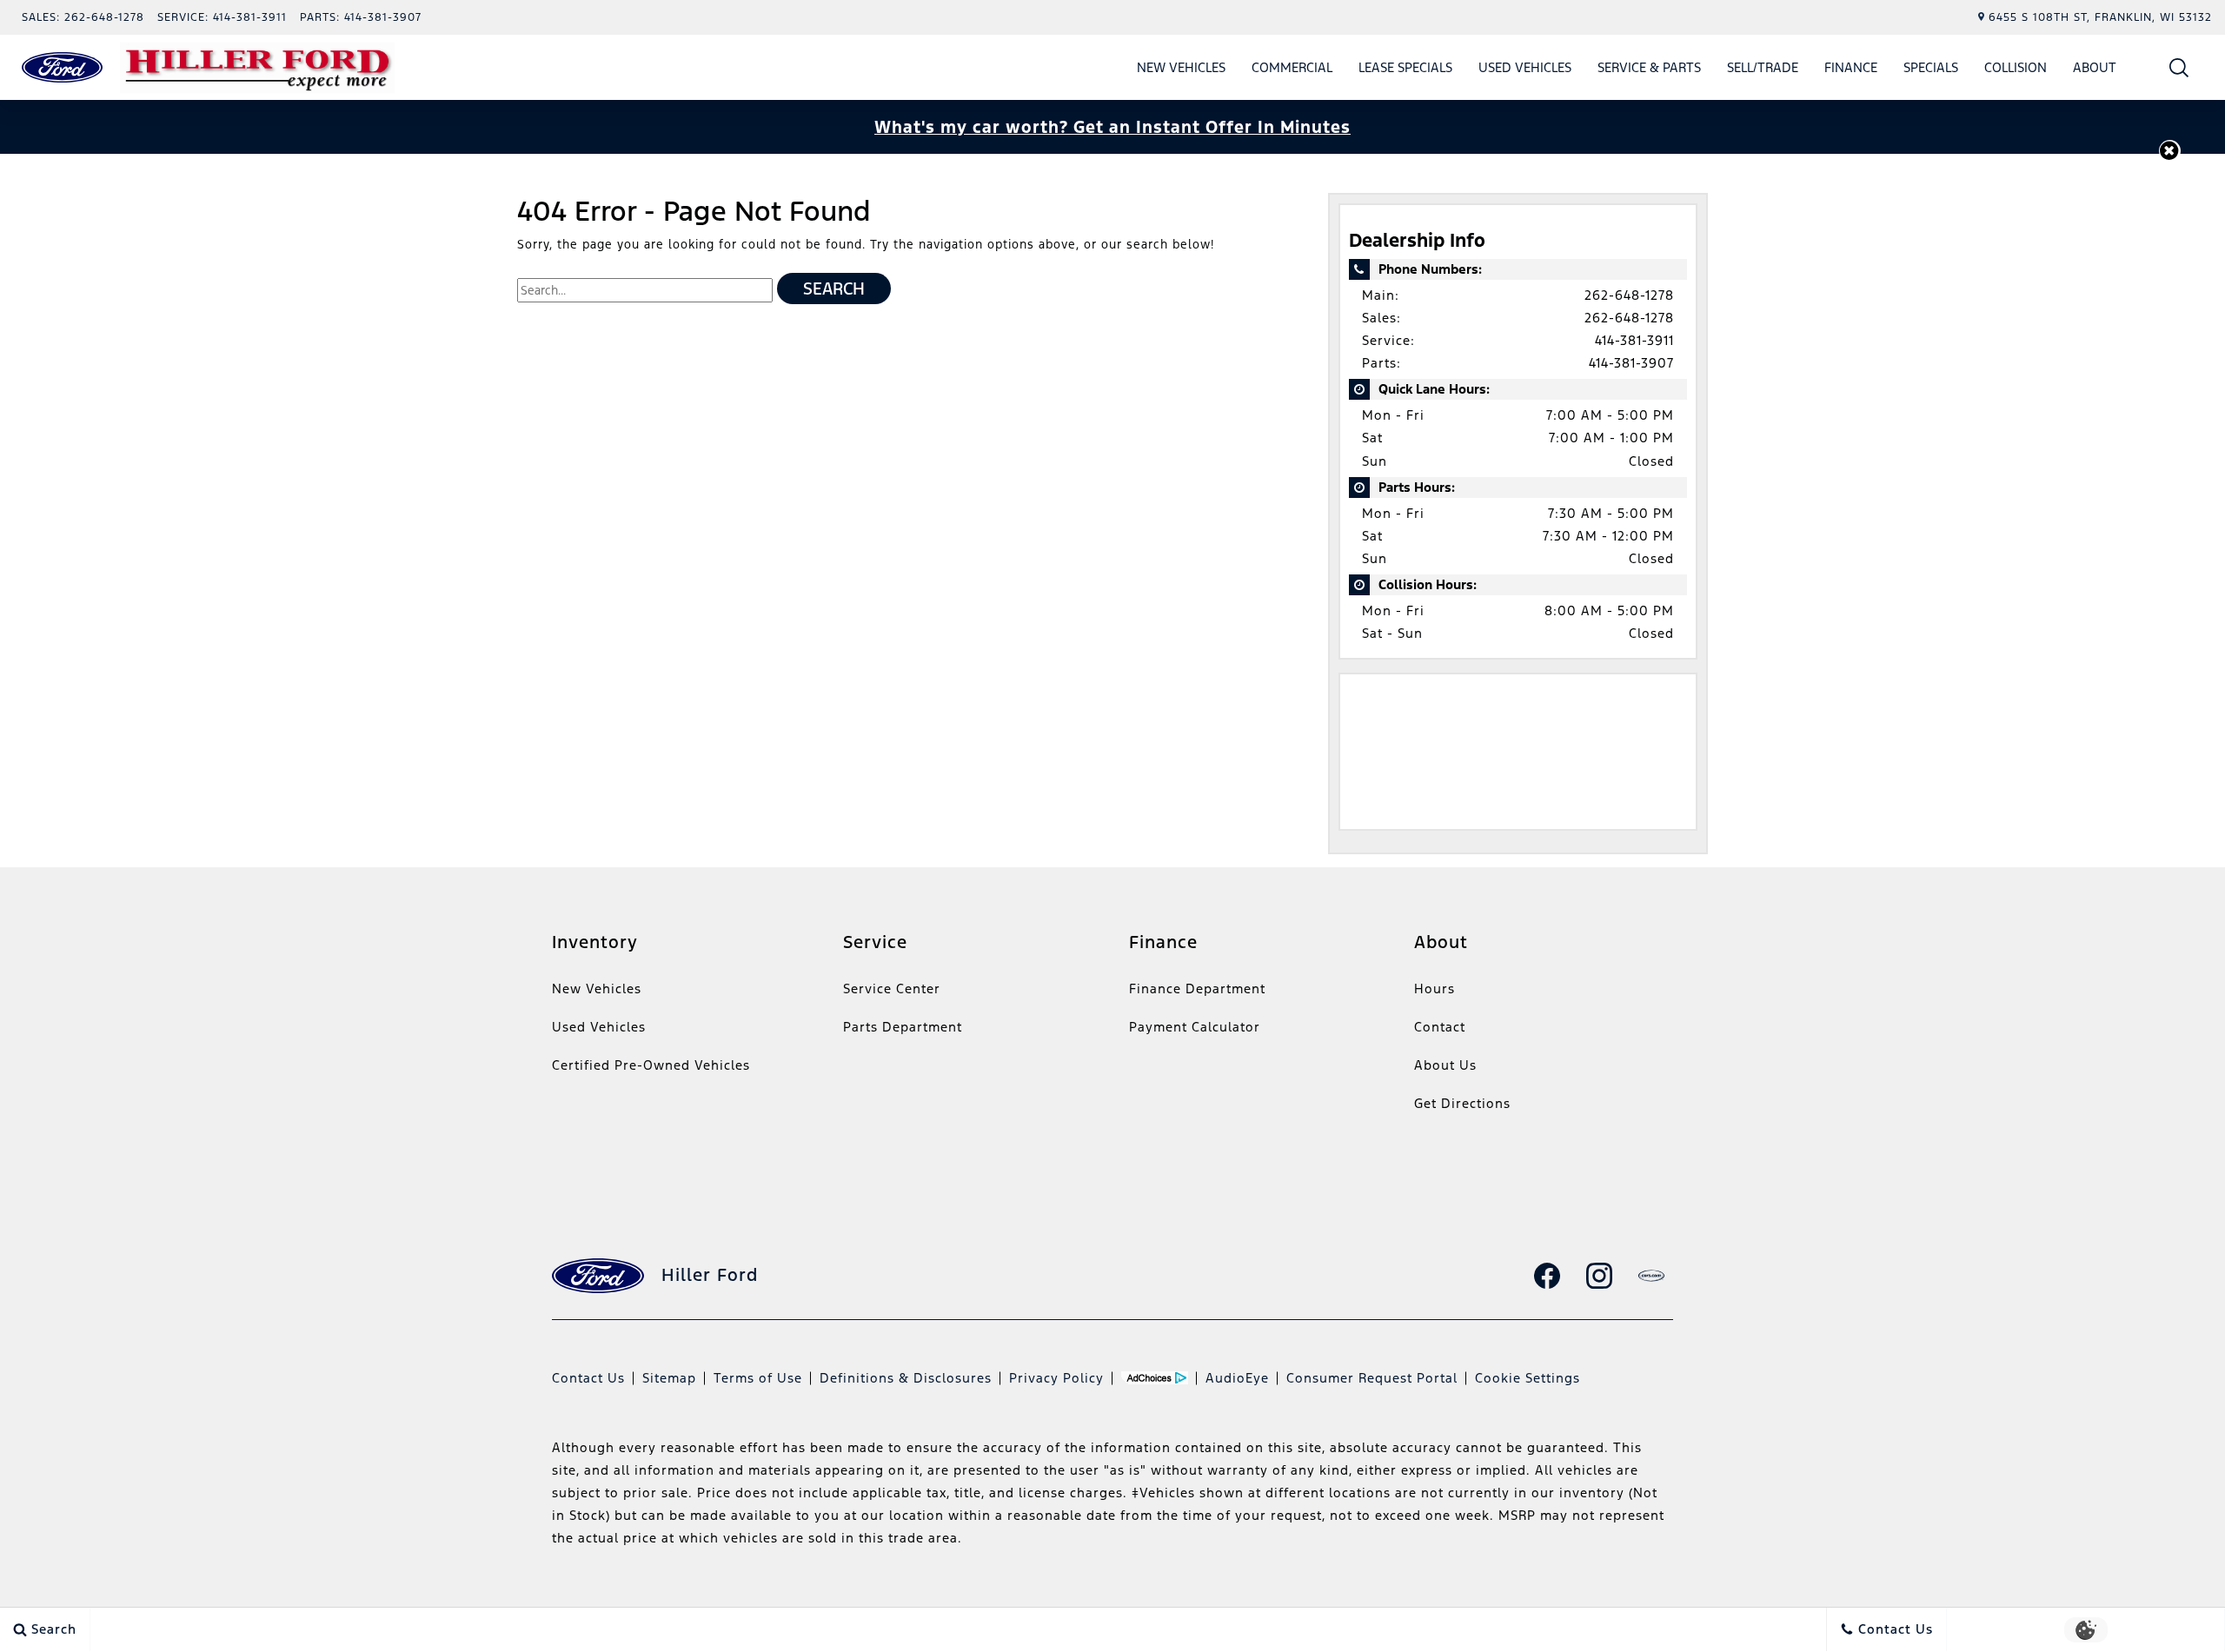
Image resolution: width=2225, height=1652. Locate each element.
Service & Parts (1649, 67)
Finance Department (1197, 989)
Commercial (1292, 67)
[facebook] (1547, 1276)
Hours (1435, 989)
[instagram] (1599, 1276)
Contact (1440, 1027)
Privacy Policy (1056, 1378)
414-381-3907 (1631, 363)
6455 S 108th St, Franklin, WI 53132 (2100, 17)
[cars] (1651, 1276)
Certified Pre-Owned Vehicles (651, 1065)
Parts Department (903, 1027)
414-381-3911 (1634, 340)
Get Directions (1462, 1103)
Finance (1851, 67)
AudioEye (1237, 1378)
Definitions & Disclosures (906, 1378)
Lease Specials (1405, 67)
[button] (2179, 67)
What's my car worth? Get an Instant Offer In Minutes (1112, 127)
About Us (1445, 1065)
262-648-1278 (1629, 295)
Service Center (892, 989)
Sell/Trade (1763, 67)
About (2095, 67)
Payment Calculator (1195, 1027)
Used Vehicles (1525, 67)
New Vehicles (1181, 67)
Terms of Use (758, 1378)
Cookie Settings (1528, 1378)
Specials (1931, 67)
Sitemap (669, 1378)
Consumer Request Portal (1372, 1378)
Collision (2016, 67)
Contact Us (588, 1378)
